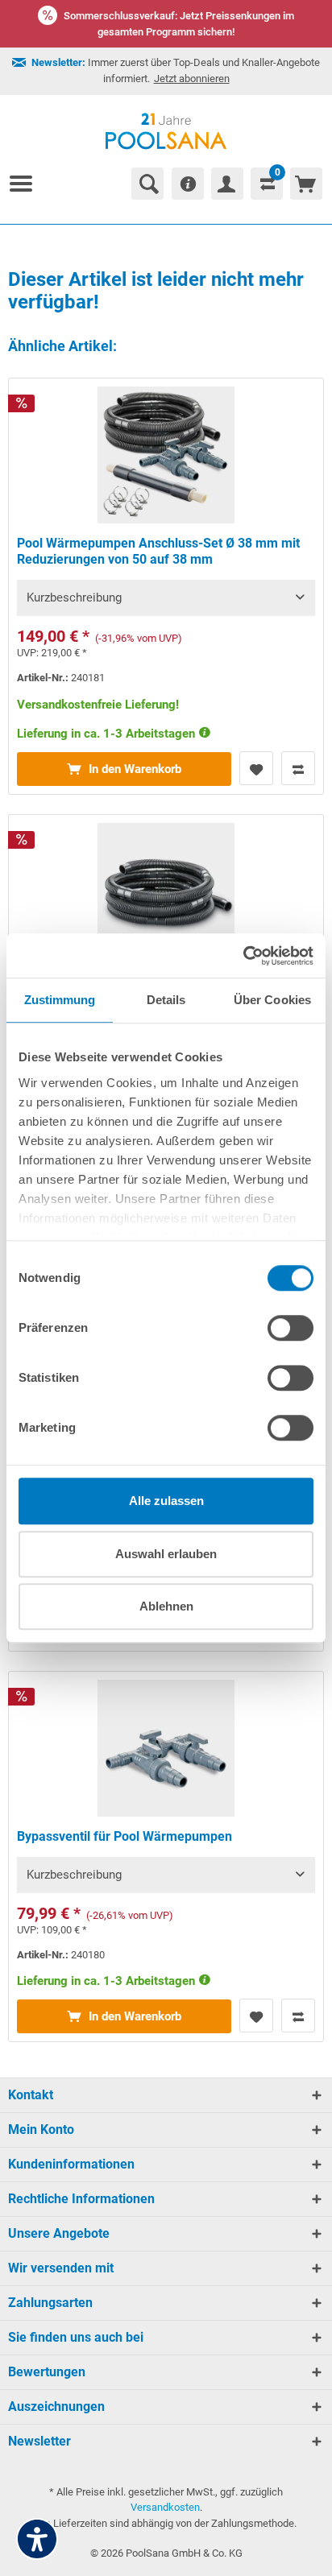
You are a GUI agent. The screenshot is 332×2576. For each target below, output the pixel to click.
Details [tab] (166, 1000)
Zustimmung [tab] (60, 1000)
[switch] (290, 1328)
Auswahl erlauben (166, 1554)
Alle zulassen (166, 1501)
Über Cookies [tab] (272, 1000)
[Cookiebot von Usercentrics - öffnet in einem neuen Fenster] (243, 956)
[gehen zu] (27, 184)
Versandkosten (165, 2507)
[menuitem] (27, 184)
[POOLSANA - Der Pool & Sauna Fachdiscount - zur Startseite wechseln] (166, 131)
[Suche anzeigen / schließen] (147, 184)
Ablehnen (166, 1606)
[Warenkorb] (306, 184)
